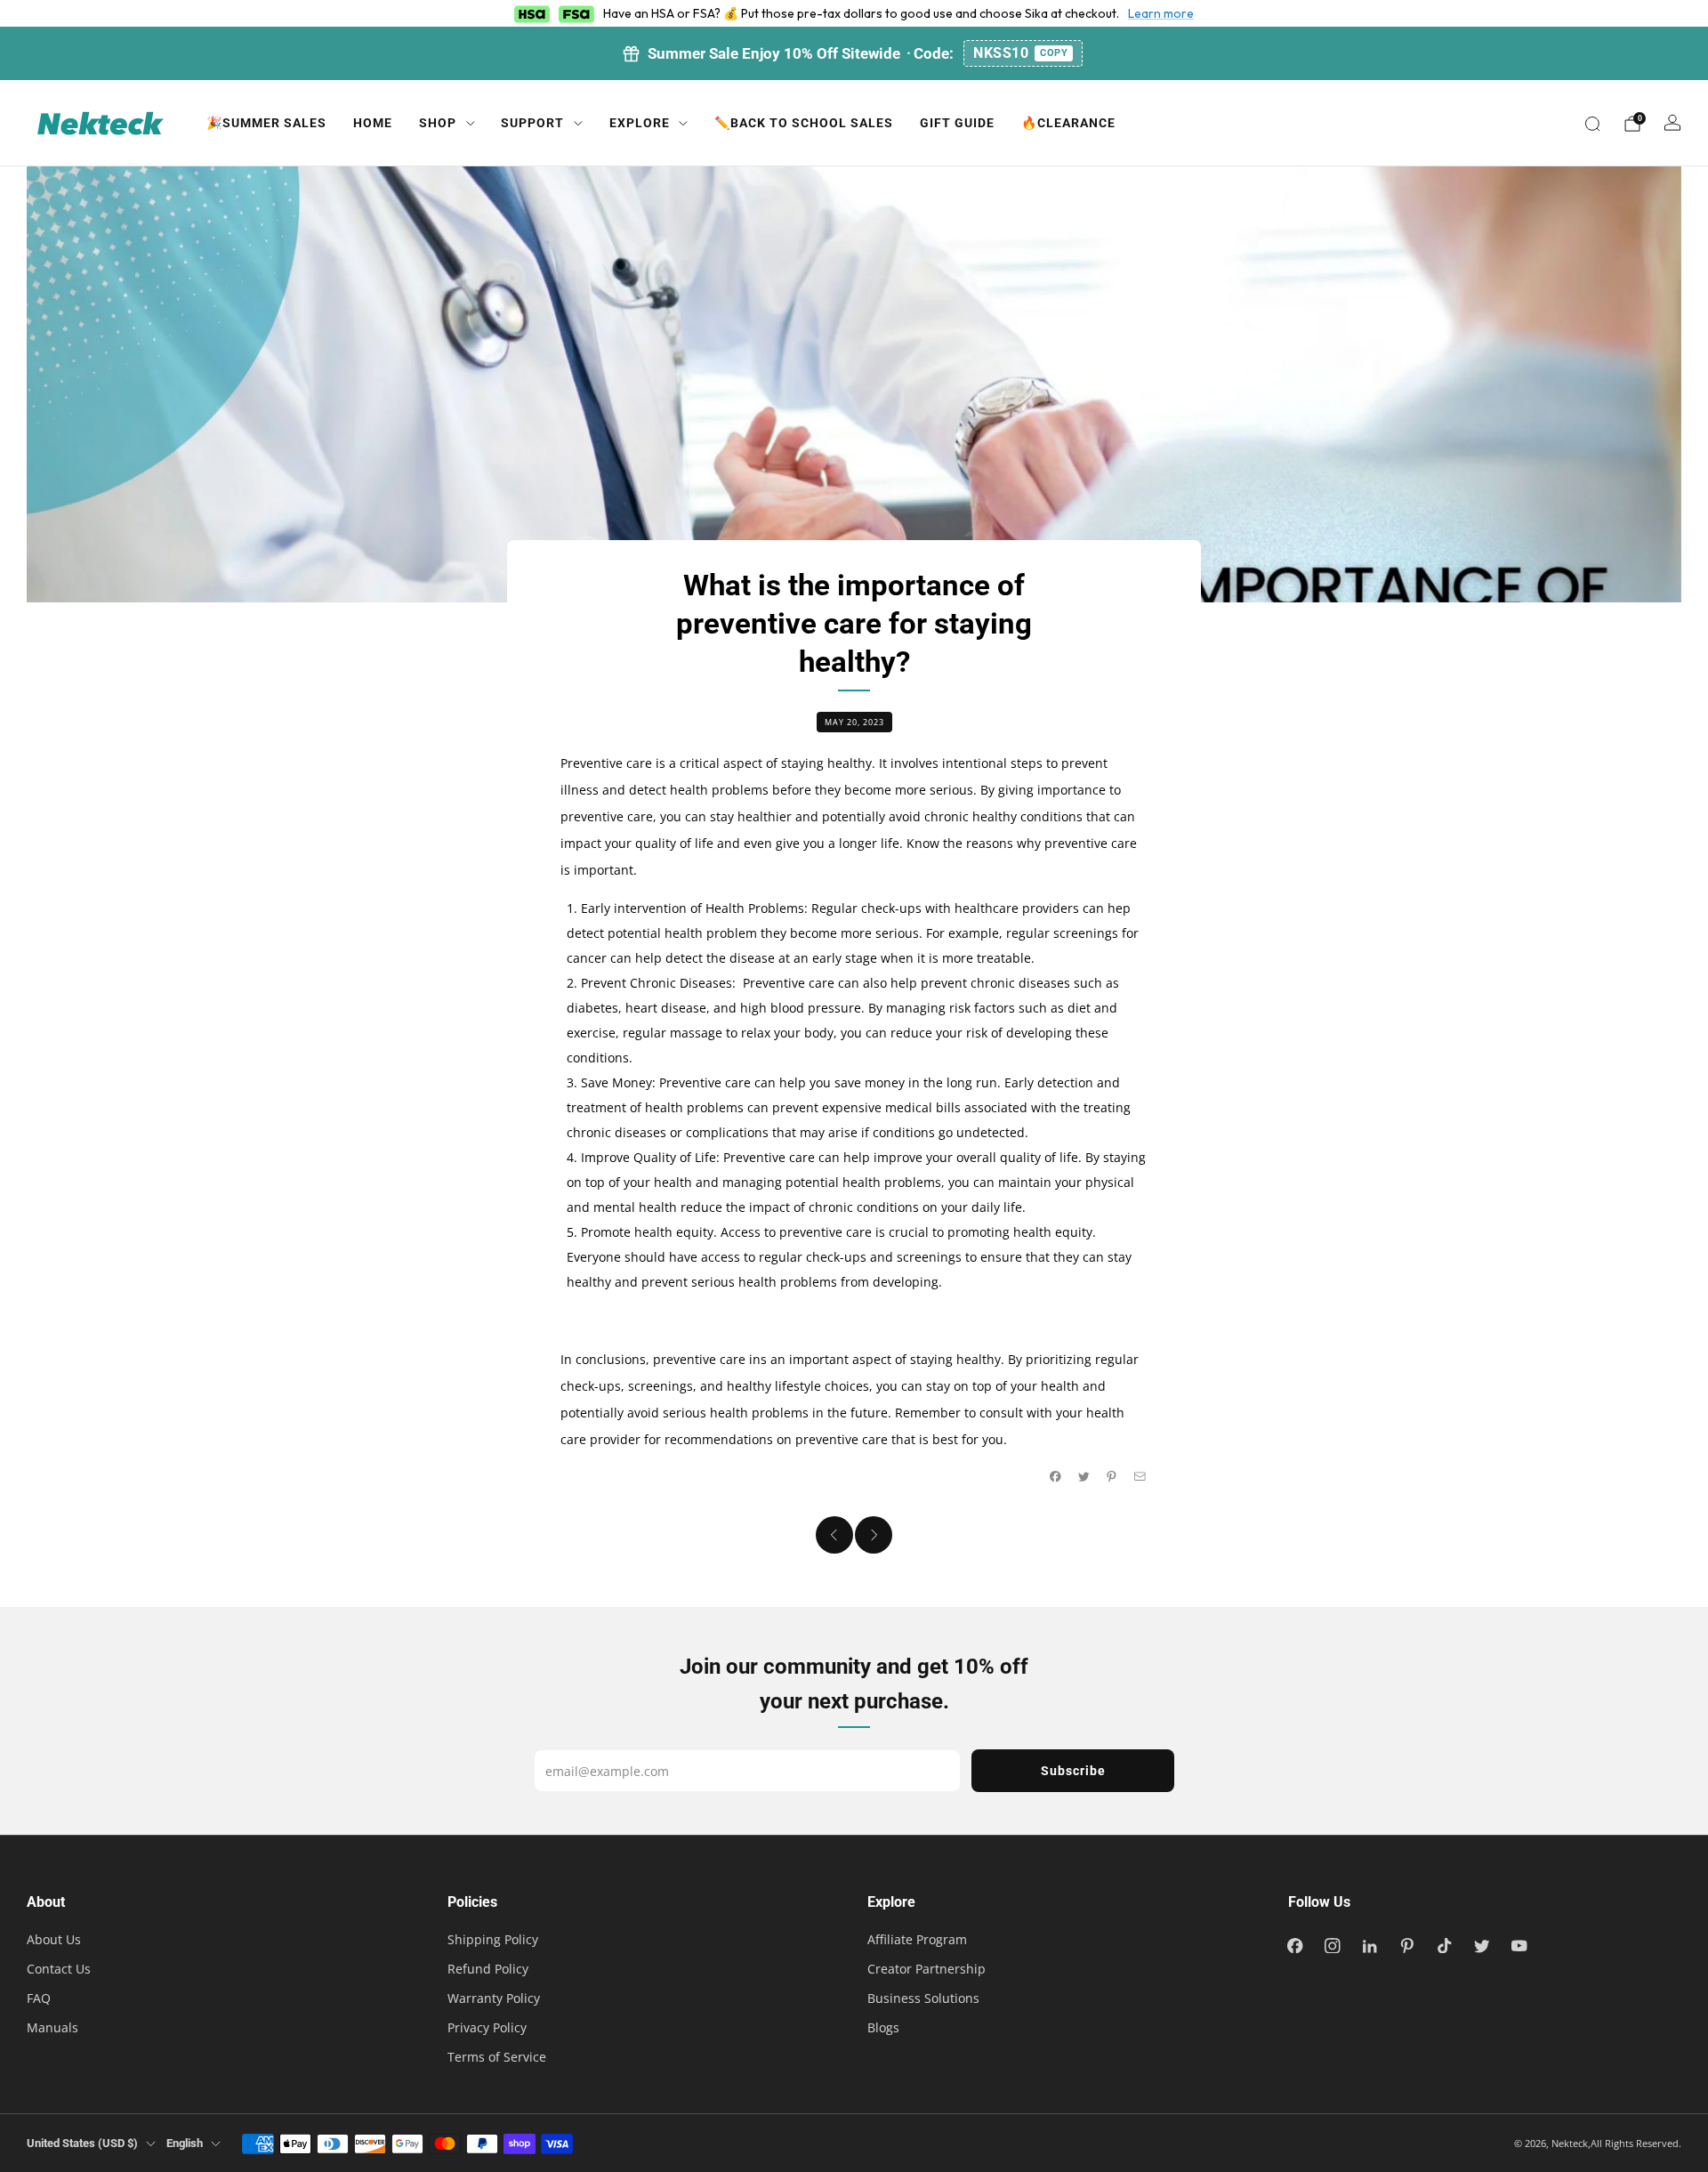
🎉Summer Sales (266, 123)
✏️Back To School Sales (804, 123)
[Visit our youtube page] (1519, 1945)
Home (373, 123)
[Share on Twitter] (1084, 1477)
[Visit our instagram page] (1333, 1945)
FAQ (39, 1998)
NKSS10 (1020, 53)
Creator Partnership (927, 1969)
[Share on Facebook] (1056, 1477)
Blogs (883, 2027)
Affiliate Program (917, 1939)
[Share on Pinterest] (1112, 1477)
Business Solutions (923, 1998)
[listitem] (854, 53)
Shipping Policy (493, 1939)
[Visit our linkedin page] (1370, 1945)
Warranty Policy (494, 1998)
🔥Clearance (1068, 123)
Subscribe (1073, 1771)
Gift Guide (957, 123)
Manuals (52, 2027)
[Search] (1592, 124)
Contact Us (59, 1969)
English (185, 2143)
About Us (54, 1939)
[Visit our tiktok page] (1445, 1945)
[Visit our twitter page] (1482, 1945)
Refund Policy (488, 1969)
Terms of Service (497, 2057)
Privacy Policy (487, 2027)
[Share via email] (1140, 1477)
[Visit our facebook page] (1295, 1945)
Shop (438, 123)
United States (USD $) (82, 2143)
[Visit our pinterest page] (1407, 1945)
